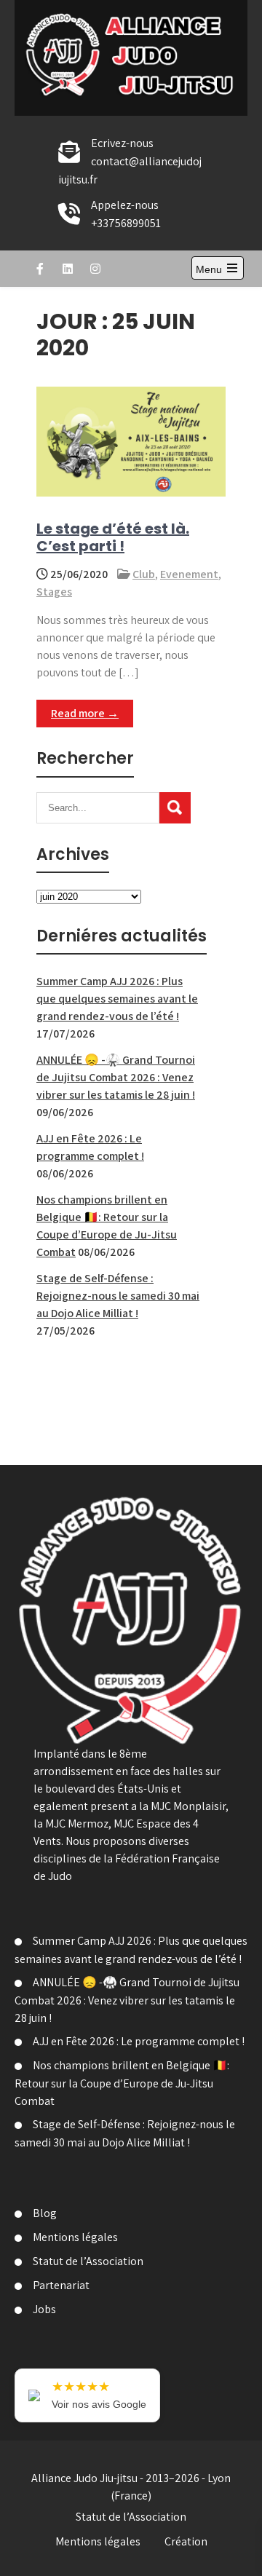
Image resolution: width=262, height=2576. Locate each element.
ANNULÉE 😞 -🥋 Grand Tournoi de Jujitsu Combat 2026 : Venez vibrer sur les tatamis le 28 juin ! (116, 1077)
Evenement (189, 574)
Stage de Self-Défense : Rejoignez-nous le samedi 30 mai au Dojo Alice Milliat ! (118, 1296)
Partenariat (61, 2285)
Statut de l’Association (88, 2261)
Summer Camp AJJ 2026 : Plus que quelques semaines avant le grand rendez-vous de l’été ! (117, 999)
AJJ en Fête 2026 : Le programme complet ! (139, 2041)
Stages (54, 592)
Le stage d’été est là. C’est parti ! (113, 537)
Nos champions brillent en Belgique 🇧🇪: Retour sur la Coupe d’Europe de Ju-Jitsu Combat (122, 2083)
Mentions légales (75, 2237)
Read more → (85, 713)
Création (186, 2541)
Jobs (44, 2309)
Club (144, 574)
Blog (45, 2213)
